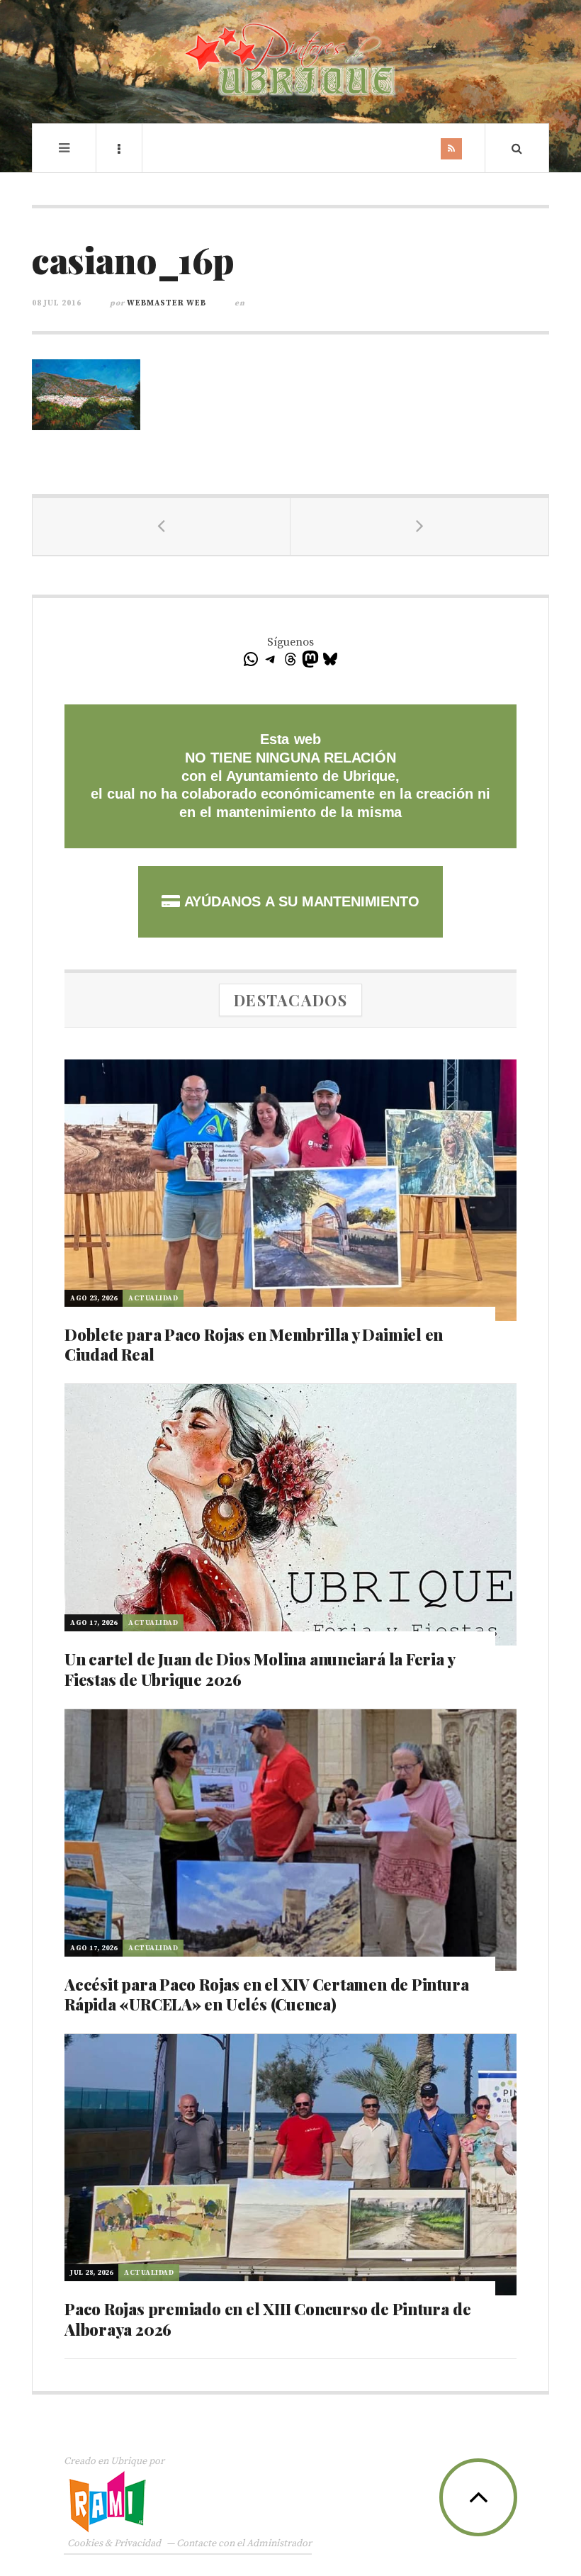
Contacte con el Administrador (244, 2543)
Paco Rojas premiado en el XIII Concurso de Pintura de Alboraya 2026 (267, 2319)
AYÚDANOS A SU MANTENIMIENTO (299, 901)
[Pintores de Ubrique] (290, 60)
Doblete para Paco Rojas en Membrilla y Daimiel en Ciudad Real (254, 1345)
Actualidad (153, 1298)
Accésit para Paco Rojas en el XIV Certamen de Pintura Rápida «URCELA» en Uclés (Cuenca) (266, 1995)
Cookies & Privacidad (114, 2543)
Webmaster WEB (167, 303)
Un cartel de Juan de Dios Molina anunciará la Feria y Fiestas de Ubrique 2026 (259, 1669)
